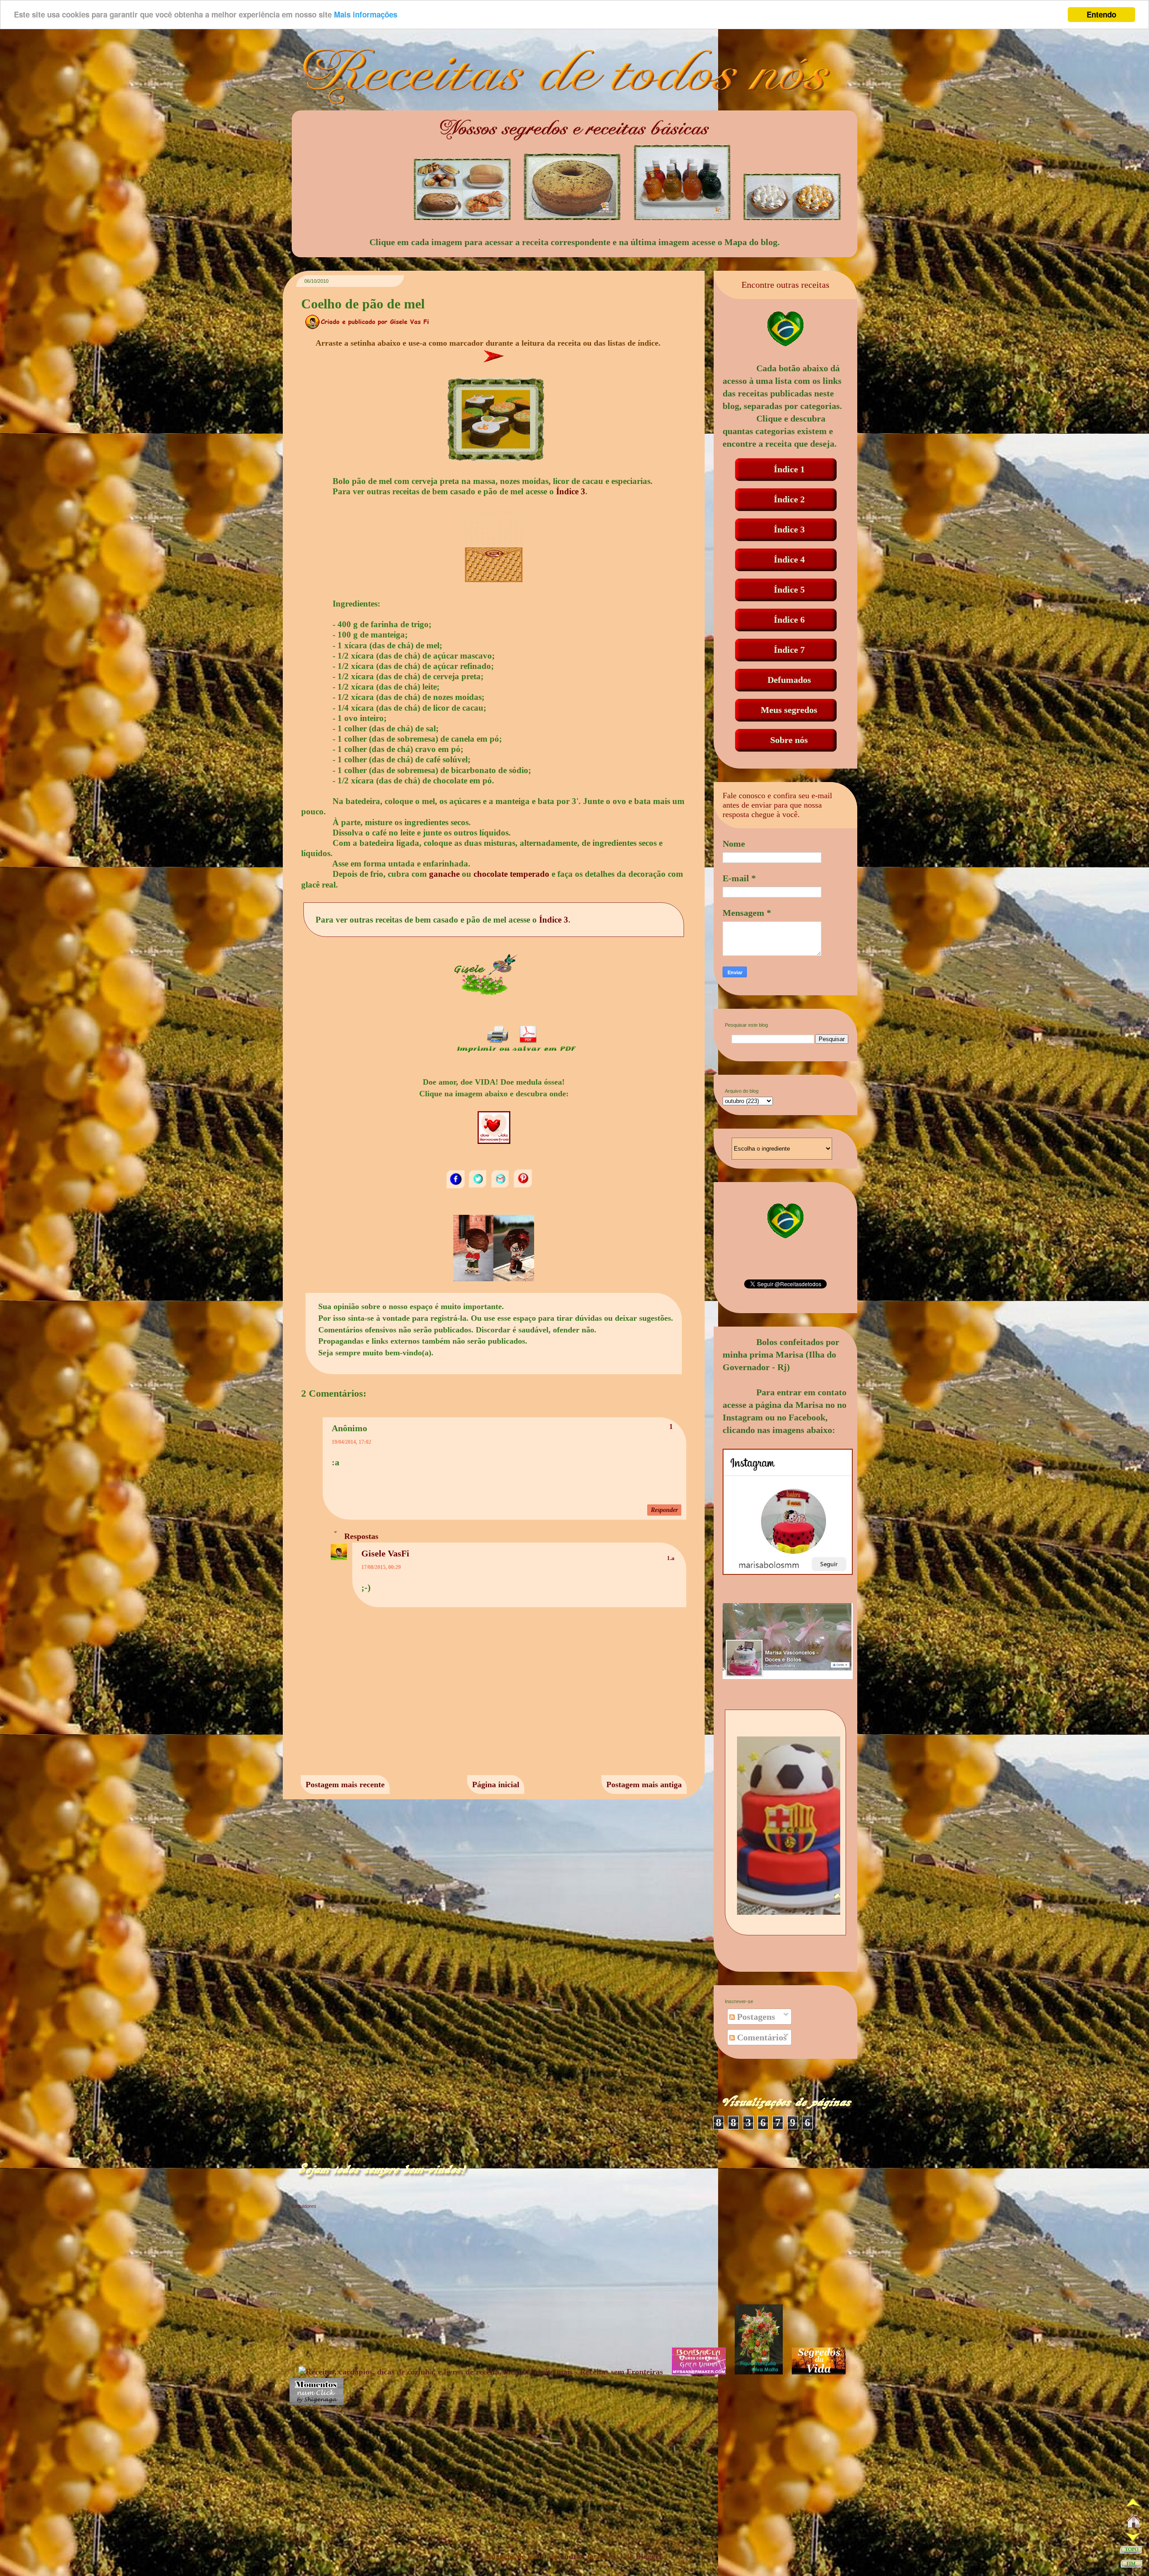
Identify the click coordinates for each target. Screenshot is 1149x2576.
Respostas (361, 1536)
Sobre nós (789, 740)
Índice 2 (789, 499)
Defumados (789, 680)
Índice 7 (789, 650)
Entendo (1101, 14)
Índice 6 (789, 620)
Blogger (649, 2556)
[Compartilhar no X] (479, 1187)
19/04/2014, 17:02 (351, 1442)
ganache (444, 874)
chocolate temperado (511, 874)
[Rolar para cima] (1133, 2505)
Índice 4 (789, 559)
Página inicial (496, 1785)
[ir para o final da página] (1131, 2565)
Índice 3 (571, 491)
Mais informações (366, 15)
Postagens (755, 2017)
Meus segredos (789, 710)
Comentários (761, 2037)
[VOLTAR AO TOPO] (1131, 2552)
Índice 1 (789, 469)
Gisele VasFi (385, 1553)
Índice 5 (789, 589)
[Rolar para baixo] (1133, 2538)
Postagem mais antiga (644, 1785)
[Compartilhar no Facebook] (456, 1187)
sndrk (571, 2556)
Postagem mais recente (345, 1785)
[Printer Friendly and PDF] (516, 1052)
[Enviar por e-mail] (501, 1187)
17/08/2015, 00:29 (381, 1567)
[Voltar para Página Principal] (1134, 2523)
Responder (664, 1510)
